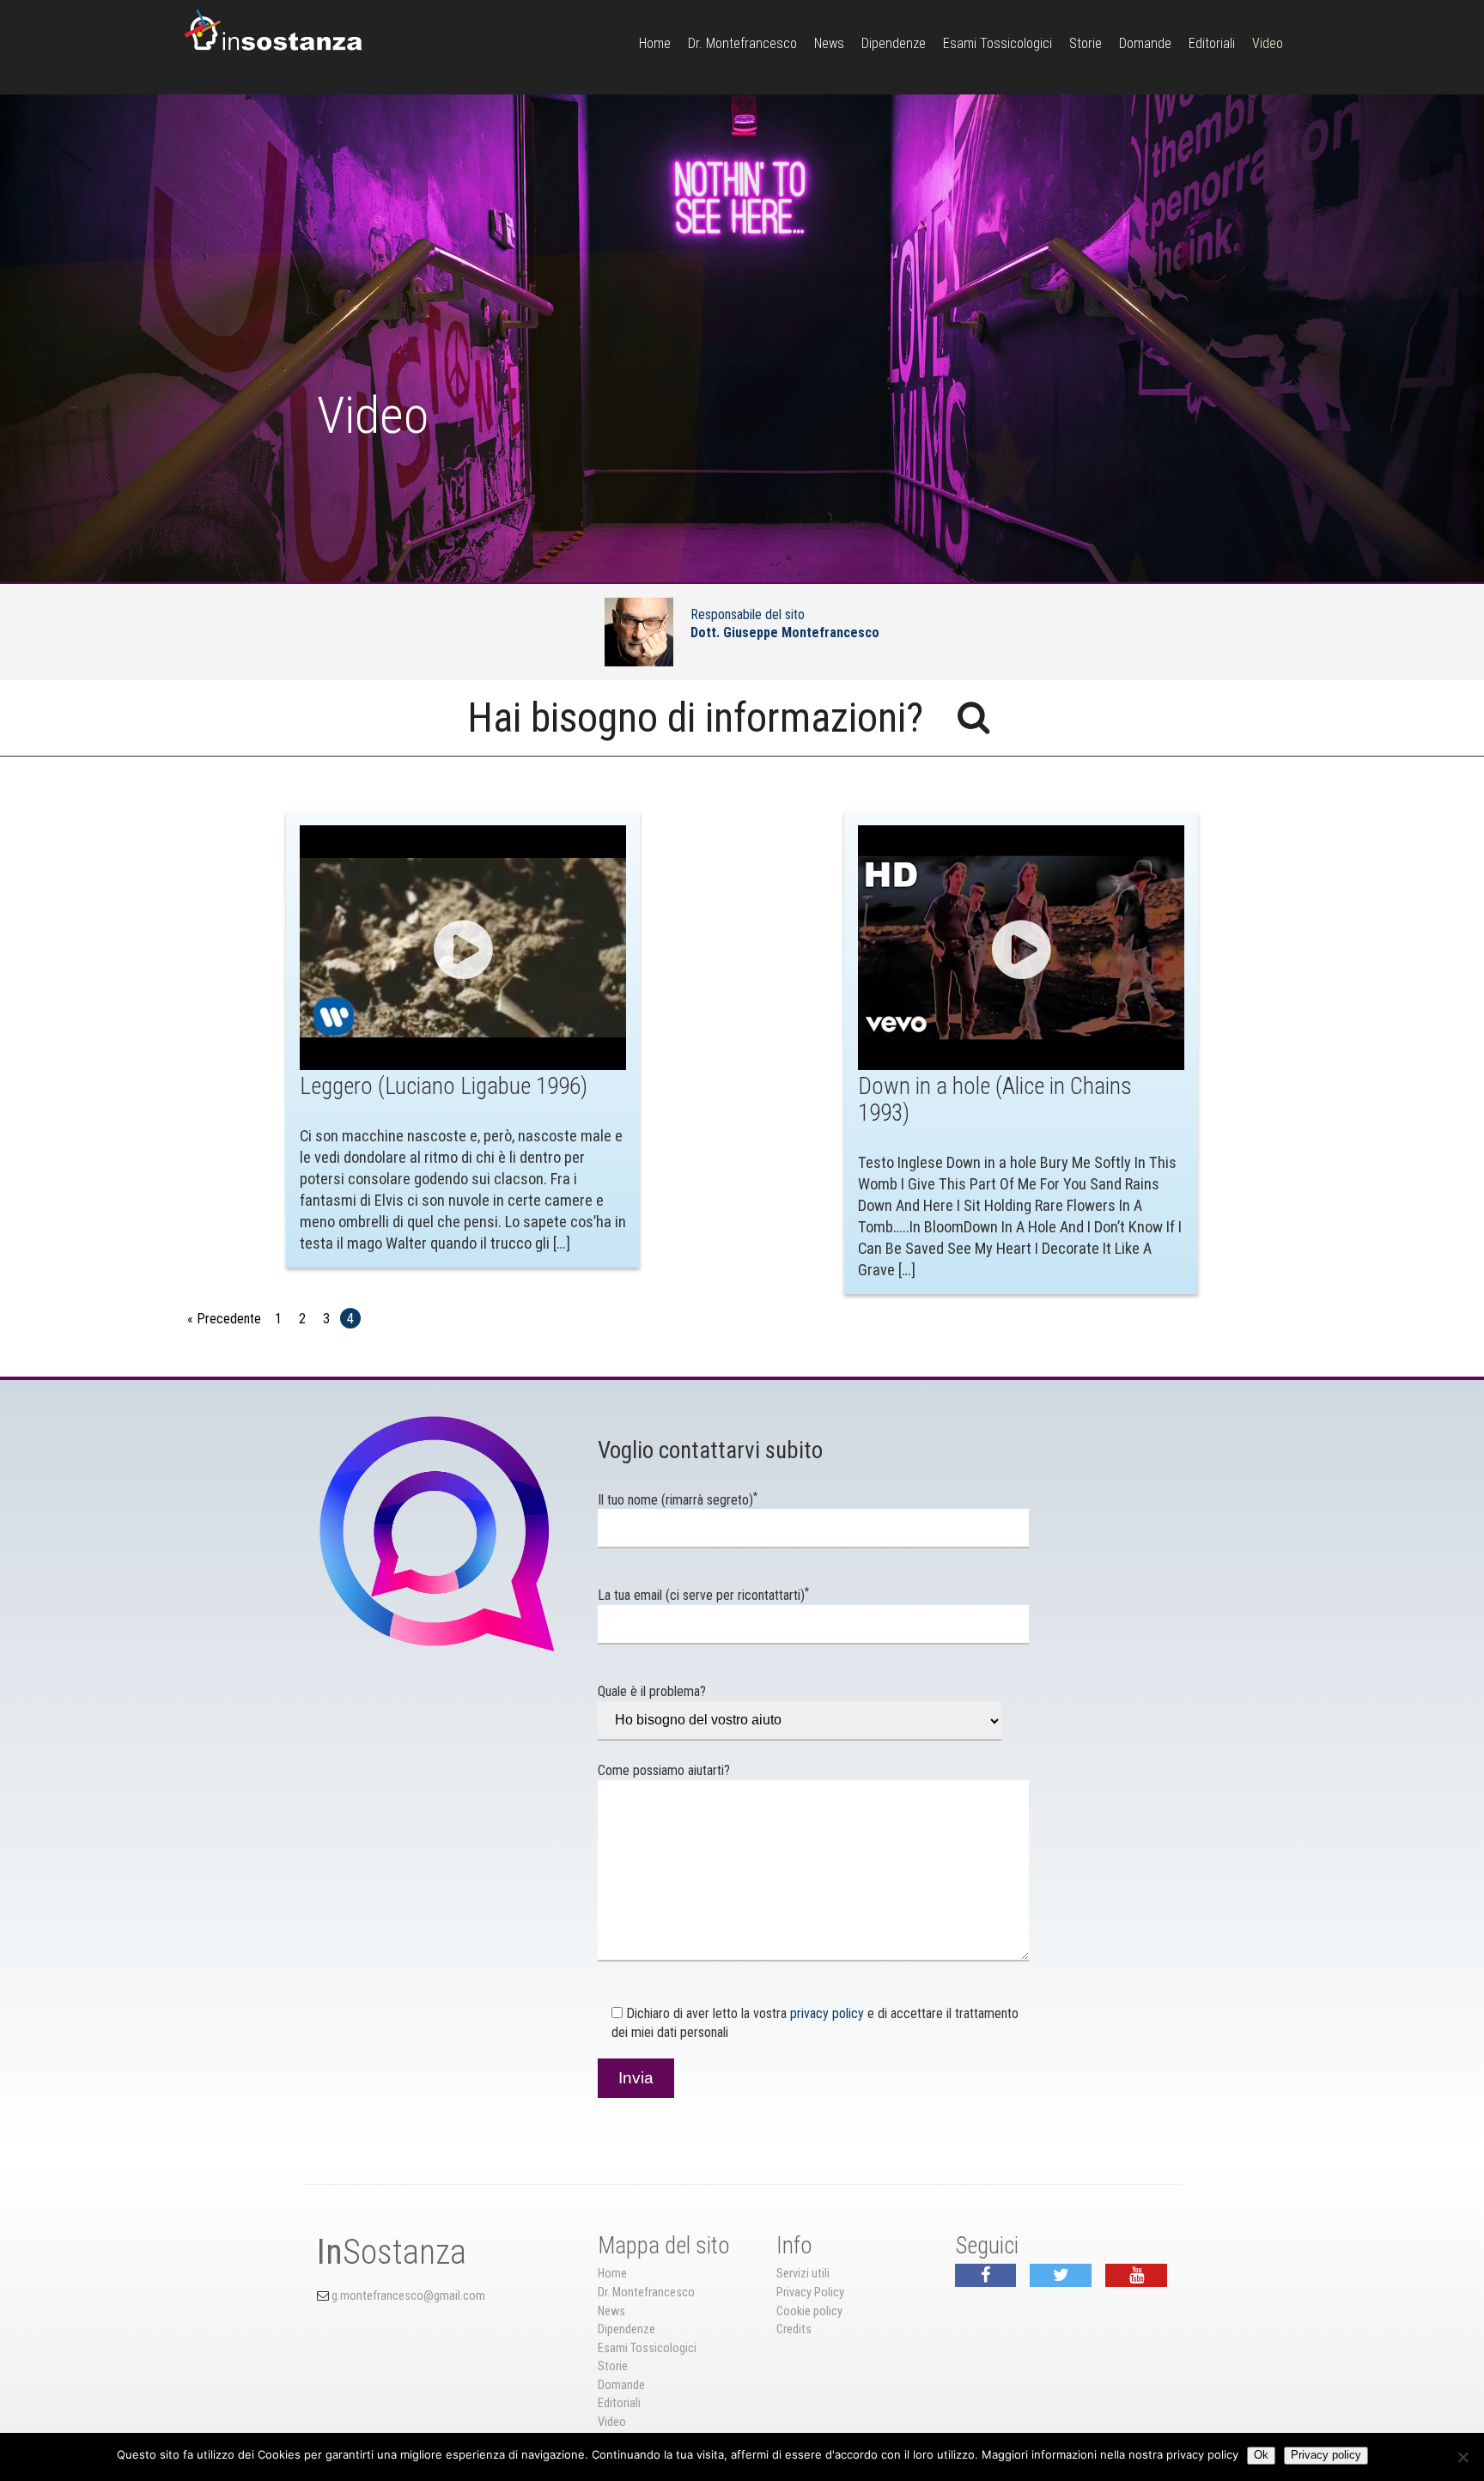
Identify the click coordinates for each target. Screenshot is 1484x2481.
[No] (1463, 2457)
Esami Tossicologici (997, 43)
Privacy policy (1326, 2455)
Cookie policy (809, 2311)
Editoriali (1212, 43)
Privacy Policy (810, 2292)
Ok (1261, 2455)
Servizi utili (803, 2274)
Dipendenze (894, 43)
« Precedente (224, 1319)
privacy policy (827, 2013)
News (829, 43)
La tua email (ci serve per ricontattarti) (703, 1595)
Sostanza (392, 2252)
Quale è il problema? (652, 1691)
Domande (1145, 43)
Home (655, 43)
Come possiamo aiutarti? (664, 1770)
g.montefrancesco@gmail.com (408, 2296)
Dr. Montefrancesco (742, 43)
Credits (794, 2329)
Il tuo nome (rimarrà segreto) (678, 1500)
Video (1268, 43)
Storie (1086, 43)
